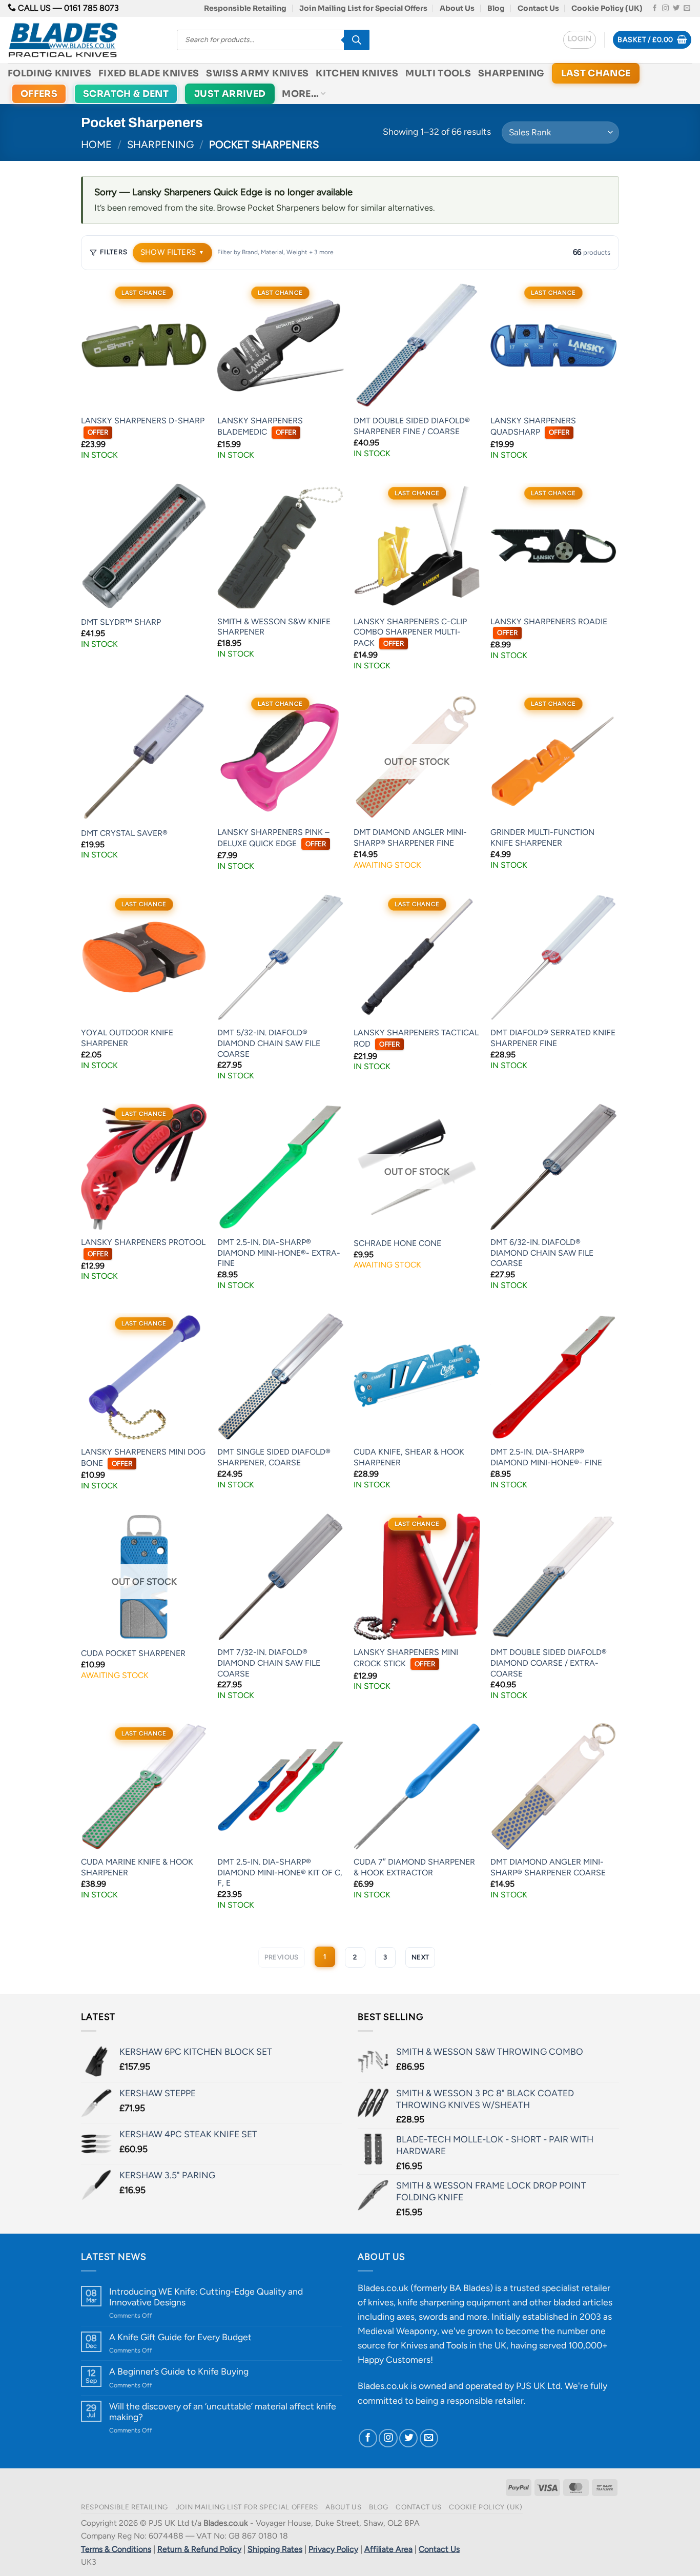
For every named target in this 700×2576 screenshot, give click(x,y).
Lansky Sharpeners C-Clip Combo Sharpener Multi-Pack (410, 632)
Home (96, 145)
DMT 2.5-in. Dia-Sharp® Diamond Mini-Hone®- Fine (546, 1457)
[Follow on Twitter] (676, 8)
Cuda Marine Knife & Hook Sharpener (137, 1867)
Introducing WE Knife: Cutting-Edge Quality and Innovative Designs (206, 2297)
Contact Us (538, 8)
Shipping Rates (275, 2549)
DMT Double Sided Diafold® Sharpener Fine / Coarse (412, 426)
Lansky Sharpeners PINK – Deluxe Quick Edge (273, 838)
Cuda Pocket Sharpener (133, 1653)
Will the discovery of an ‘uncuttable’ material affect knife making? (223, 2411)
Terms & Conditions (116, 2549)
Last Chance (596, 73)
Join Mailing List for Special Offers (363, 8)
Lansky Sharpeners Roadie (549, 627)
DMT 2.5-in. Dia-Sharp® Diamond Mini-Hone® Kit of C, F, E (280, 1872)
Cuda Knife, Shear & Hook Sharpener (409, 1457)
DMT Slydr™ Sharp (121, 622)
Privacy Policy (333, 2549)
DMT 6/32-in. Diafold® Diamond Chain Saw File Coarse (542, 1253)
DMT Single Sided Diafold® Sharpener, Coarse (274, 1457)
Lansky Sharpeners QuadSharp (533, 426)
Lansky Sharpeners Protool (143, 1248)
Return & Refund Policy (199, 2549)
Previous (282, 1957)
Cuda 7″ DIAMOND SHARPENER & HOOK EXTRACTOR (414, 1867)
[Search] (357, 40)
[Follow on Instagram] (665, 8)
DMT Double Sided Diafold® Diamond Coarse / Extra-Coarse (549, 1663)
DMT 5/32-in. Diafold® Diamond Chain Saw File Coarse (269, 1043)
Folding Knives (49, 73)
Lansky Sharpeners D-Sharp (143, 426)
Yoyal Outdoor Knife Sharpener (127, 1038)
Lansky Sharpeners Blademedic (260, 426)
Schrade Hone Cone (397, 1243)
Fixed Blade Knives (149, 73)
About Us (457, 8)
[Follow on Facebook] (655, 8)
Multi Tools (438, 73)
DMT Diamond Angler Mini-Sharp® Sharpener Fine (410, 837)
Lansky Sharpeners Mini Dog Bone (143, 1457)
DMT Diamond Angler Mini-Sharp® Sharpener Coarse (548, 1867)
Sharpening (511, 73)
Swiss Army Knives (257, 73)
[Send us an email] (687, 8)
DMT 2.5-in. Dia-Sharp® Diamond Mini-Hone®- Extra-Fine (279, 1253)
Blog (496, 8)
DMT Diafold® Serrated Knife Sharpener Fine (553, 1038)
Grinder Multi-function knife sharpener (542, 837)
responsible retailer (485, 2400)
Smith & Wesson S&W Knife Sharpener (274, 627)
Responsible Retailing (245, 8)
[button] (580, 40)
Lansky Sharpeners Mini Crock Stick (406, 1658)
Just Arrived (230, 94)
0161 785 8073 (91, 8)
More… (300, 94)
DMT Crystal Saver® (124, 833)
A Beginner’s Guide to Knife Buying (179, 2371)
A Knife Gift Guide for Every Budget (180, 2337)
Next (420, 1957)
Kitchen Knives (357, 73)
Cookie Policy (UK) (607, 8)
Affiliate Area (388, 2549)
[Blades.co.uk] (85, 40)
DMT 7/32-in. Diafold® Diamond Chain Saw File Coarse (269, 1663)
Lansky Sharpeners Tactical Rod (416, 1038)
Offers (39, 94)
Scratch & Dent (126, 94)
